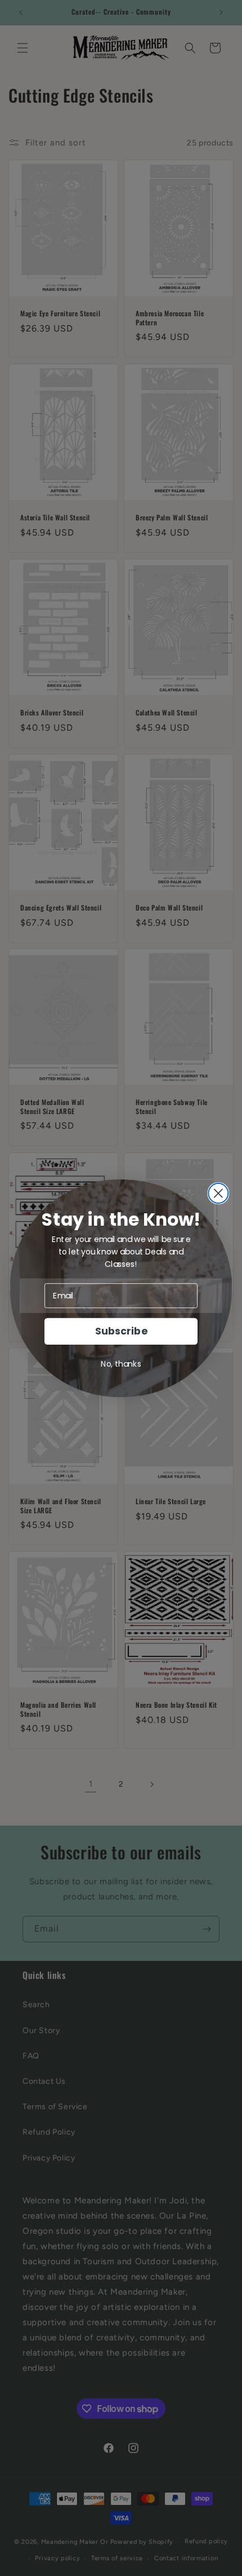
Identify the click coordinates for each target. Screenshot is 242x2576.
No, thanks (121, 1363)
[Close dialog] (218, 1193)
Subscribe (121, 1331)
